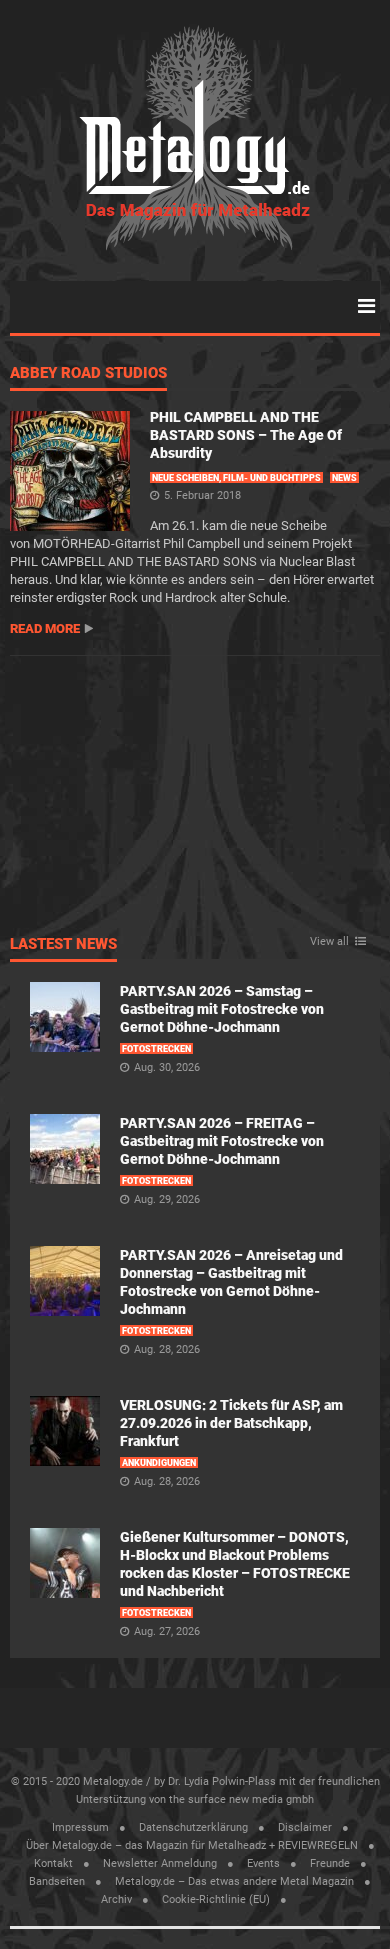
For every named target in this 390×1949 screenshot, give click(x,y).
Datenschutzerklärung (193, 1827)
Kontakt (53, 1863)
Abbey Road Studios (88, 374)
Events (263, 1863)
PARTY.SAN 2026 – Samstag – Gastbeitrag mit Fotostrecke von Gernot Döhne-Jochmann (222, 1009)
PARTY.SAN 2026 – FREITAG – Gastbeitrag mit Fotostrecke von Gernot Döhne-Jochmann (222, 1141)
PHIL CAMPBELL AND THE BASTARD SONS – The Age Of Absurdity (246, 435)
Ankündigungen (159, 1463)
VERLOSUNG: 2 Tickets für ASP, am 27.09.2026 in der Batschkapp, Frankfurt (231, 1423)
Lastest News (63, 945)
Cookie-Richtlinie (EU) (216, 1899)
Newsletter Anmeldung (160, 1863)
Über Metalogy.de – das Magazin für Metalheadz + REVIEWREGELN (192, 1845)
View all (329, 942)
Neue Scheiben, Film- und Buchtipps (236, 478)
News (344, 478)
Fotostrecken (156, 1049)
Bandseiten (57, 1881)
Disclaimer (305, 1827)
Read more (45, 628)
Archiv (116, 1899)
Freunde (330, 1863)
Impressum (80, 1827)
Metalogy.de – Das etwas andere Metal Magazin (234, 1881)
